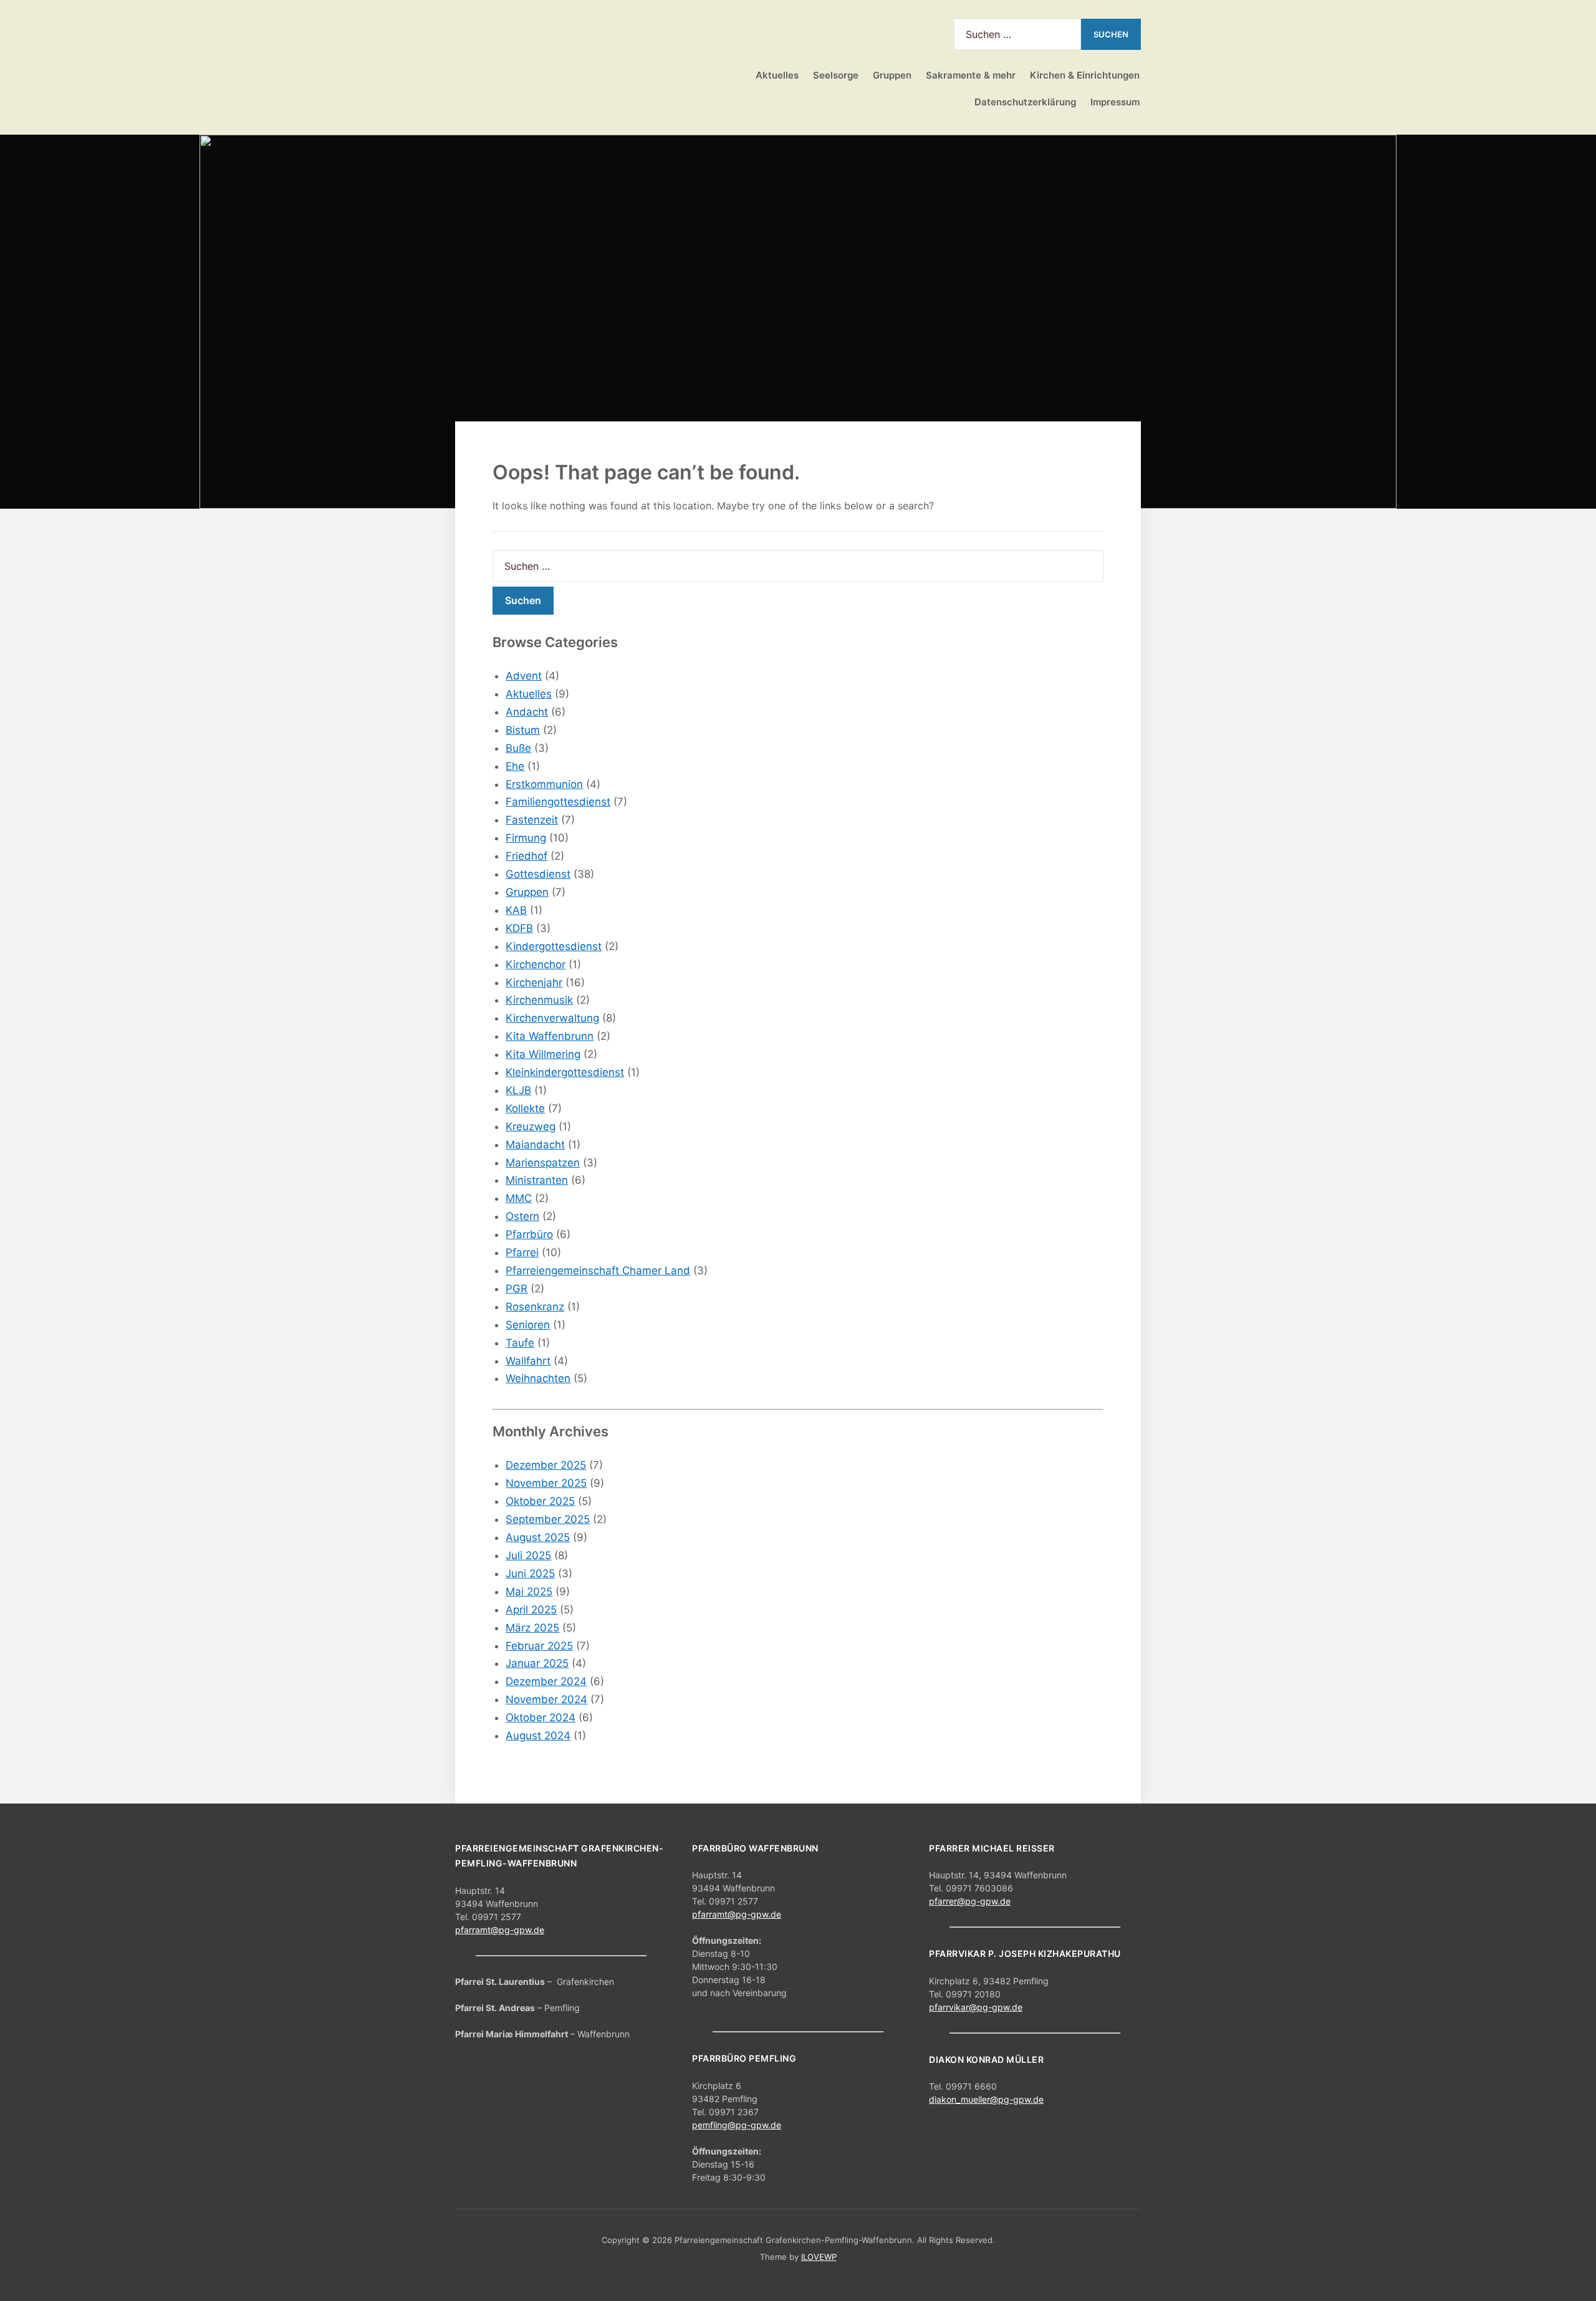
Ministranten (537, 1180)
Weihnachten (538, 1378)
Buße (518, 748)
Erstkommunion (544, 784)
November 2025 (546, 1483)
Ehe (515, 766)
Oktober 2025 (540, 1501)
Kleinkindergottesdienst (565, 1072)
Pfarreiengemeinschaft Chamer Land (598, 1271)
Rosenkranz (535, 1307)
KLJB (518, 1090)
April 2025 (531, 1610)
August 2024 (538, 1736)
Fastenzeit (532, 820)
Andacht (527, 712)
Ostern (522, 1216)
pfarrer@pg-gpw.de (970, 1901)
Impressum (1115, 102)
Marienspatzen (543, 1163)
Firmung (526, 838)
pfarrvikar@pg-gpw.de (976, 2007)
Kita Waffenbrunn (550, 1036)
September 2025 (548, 1519)
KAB (516, 910)
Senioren (528, 1325)
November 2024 (546, 1699)
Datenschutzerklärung (1025, 102)
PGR (517, 1289)
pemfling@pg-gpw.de (737, 2125)
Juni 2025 (530, 1573)
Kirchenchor (536, 964)
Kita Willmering (543, 1054)
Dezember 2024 (546, 1681)
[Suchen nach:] (1017, 34)
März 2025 (532, 1628)
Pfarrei (522, 1252)
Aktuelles (777, 75)
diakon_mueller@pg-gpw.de (986, 2099)
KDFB (519, 928)
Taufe (520, 1343)
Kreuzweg (531, 1126)
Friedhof (526, 856)
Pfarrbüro (529, 1234)
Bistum (523, 730)
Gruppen (527, 892)
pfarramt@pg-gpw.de (500, 1930)
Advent (524, 676)
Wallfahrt (528, 1361)
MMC (519, 1198)
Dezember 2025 (546, 1465)
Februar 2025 (539, 1646)
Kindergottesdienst (554, 946)
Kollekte (525, 1108)
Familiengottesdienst (558, 802)
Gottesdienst (538, 874)
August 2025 (538, 1537)
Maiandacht (535, 1145)
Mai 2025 (529, 1592)
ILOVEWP (819, 2257)
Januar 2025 (537, 1663)
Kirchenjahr (534, 982)
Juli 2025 (528, 1555)
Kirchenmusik (539, 1000)
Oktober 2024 (541, 1717)
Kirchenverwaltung (552, 1018)
